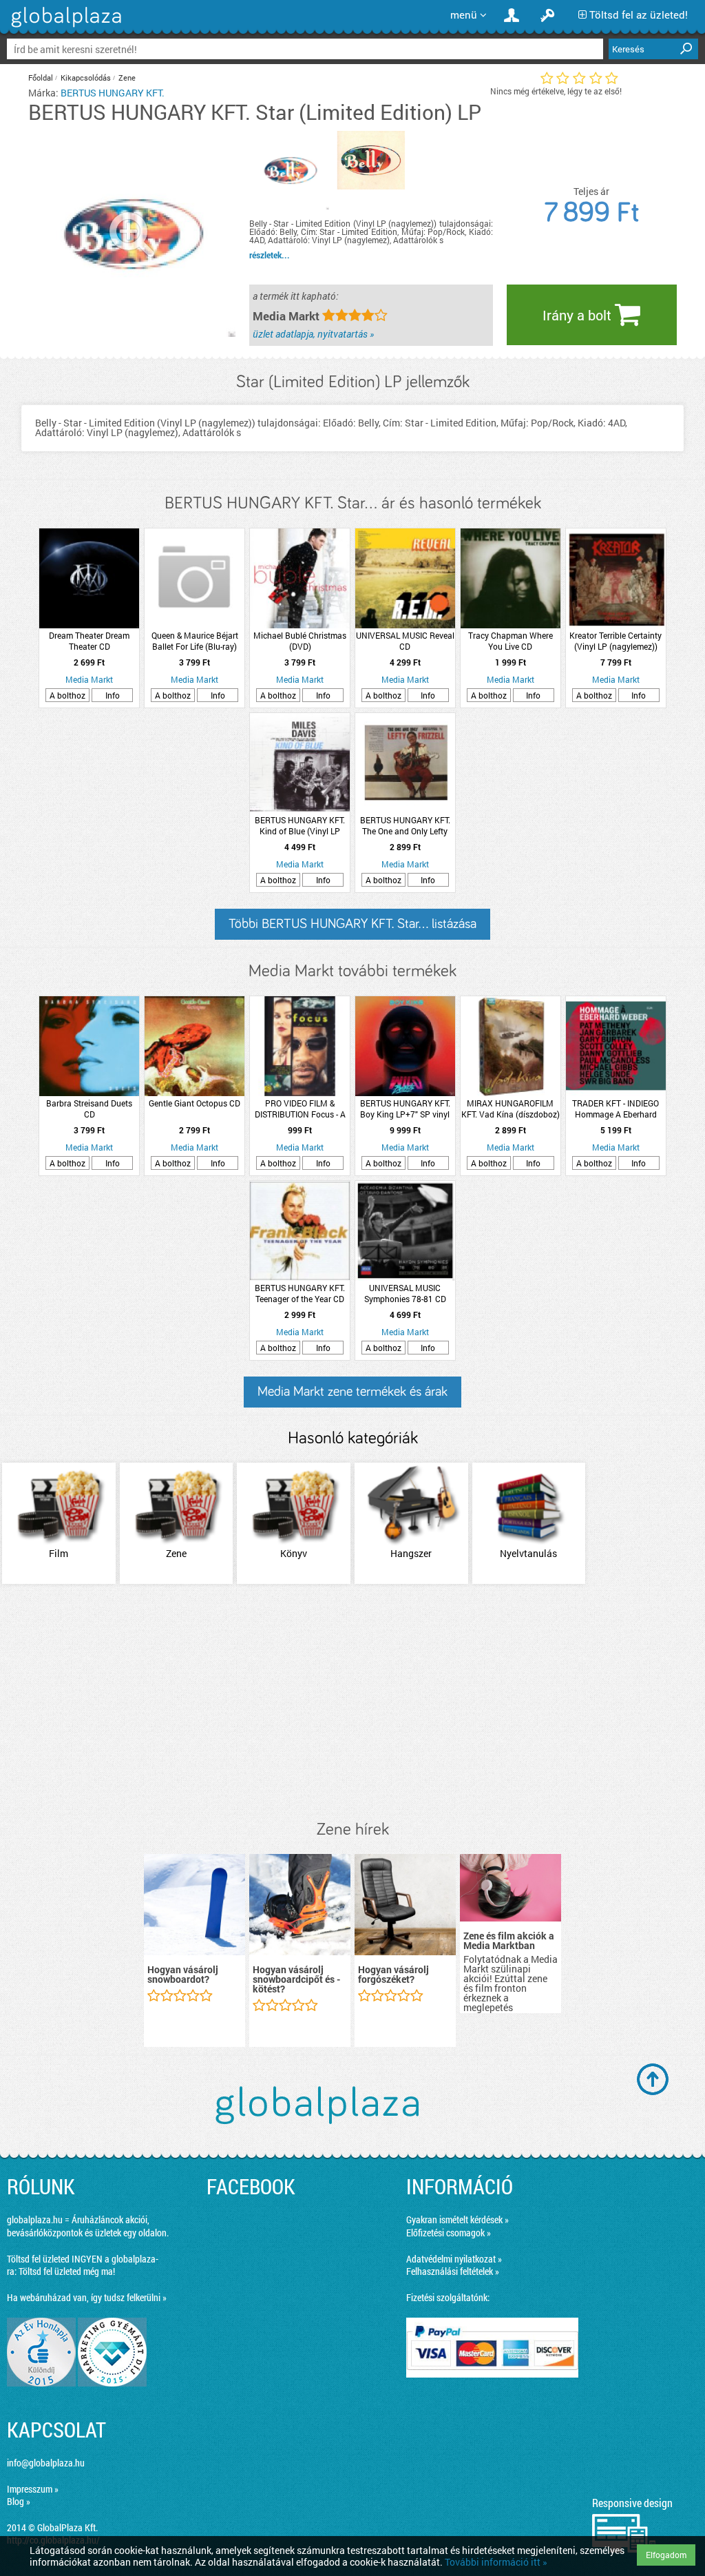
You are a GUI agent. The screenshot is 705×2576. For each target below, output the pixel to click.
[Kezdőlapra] (64, 27)
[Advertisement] (352, 1703)
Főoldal (41, 78)
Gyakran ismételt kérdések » (457, 2219)
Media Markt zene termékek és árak (352, 1392)
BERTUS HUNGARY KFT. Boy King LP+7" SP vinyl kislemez (405, 1109)
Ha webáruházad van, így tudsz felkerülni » (87, 2297)
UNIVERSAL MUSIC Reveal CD (405, 641)
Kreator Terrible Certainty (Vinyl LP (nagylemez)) (615, 641)
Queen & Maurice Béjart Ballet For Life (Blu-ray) (195, 641)
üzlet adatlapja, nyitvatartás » (313, 334)
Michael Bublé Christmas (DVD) (300, 641)
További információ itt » (496, 2562)
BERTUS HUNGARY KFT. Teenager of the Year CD (300, 1293)
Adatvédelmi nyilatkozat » (454, 2259)
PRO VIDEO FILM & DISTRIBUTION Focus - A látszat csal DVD (300, 1109)
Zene (127, 78)
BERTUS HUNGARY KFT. (113, 93)
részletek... (270, 255)
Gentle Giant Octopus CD (194, 1103)
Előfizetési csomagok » (449, 2233)
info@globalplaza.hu (46, 2463)
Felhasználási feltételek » (453, 2271)
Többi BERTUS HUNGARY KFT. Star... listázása (352, 924)
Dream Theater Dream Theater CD (89, 641)
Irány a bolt (579, 315)
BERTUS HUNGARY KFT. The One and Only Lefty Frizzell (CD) (405, 825)
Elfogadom (666, 2555)
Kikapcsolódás (86, 78)
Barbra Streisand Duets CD (89, 1109)
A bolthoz (67, 695)
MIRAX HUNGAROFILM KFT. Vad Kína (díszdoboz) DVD (511, 1109)
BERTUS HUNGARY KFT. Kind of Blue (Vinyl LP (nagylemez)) (300, 825)
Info (113, 695)
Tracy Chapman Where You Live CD (511, 641)
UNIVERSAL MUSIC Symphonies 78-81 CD (405, 1293)
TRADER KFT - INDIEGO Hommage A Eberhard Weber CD (615, 1109)
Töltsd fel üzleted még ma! (67, 2271)
